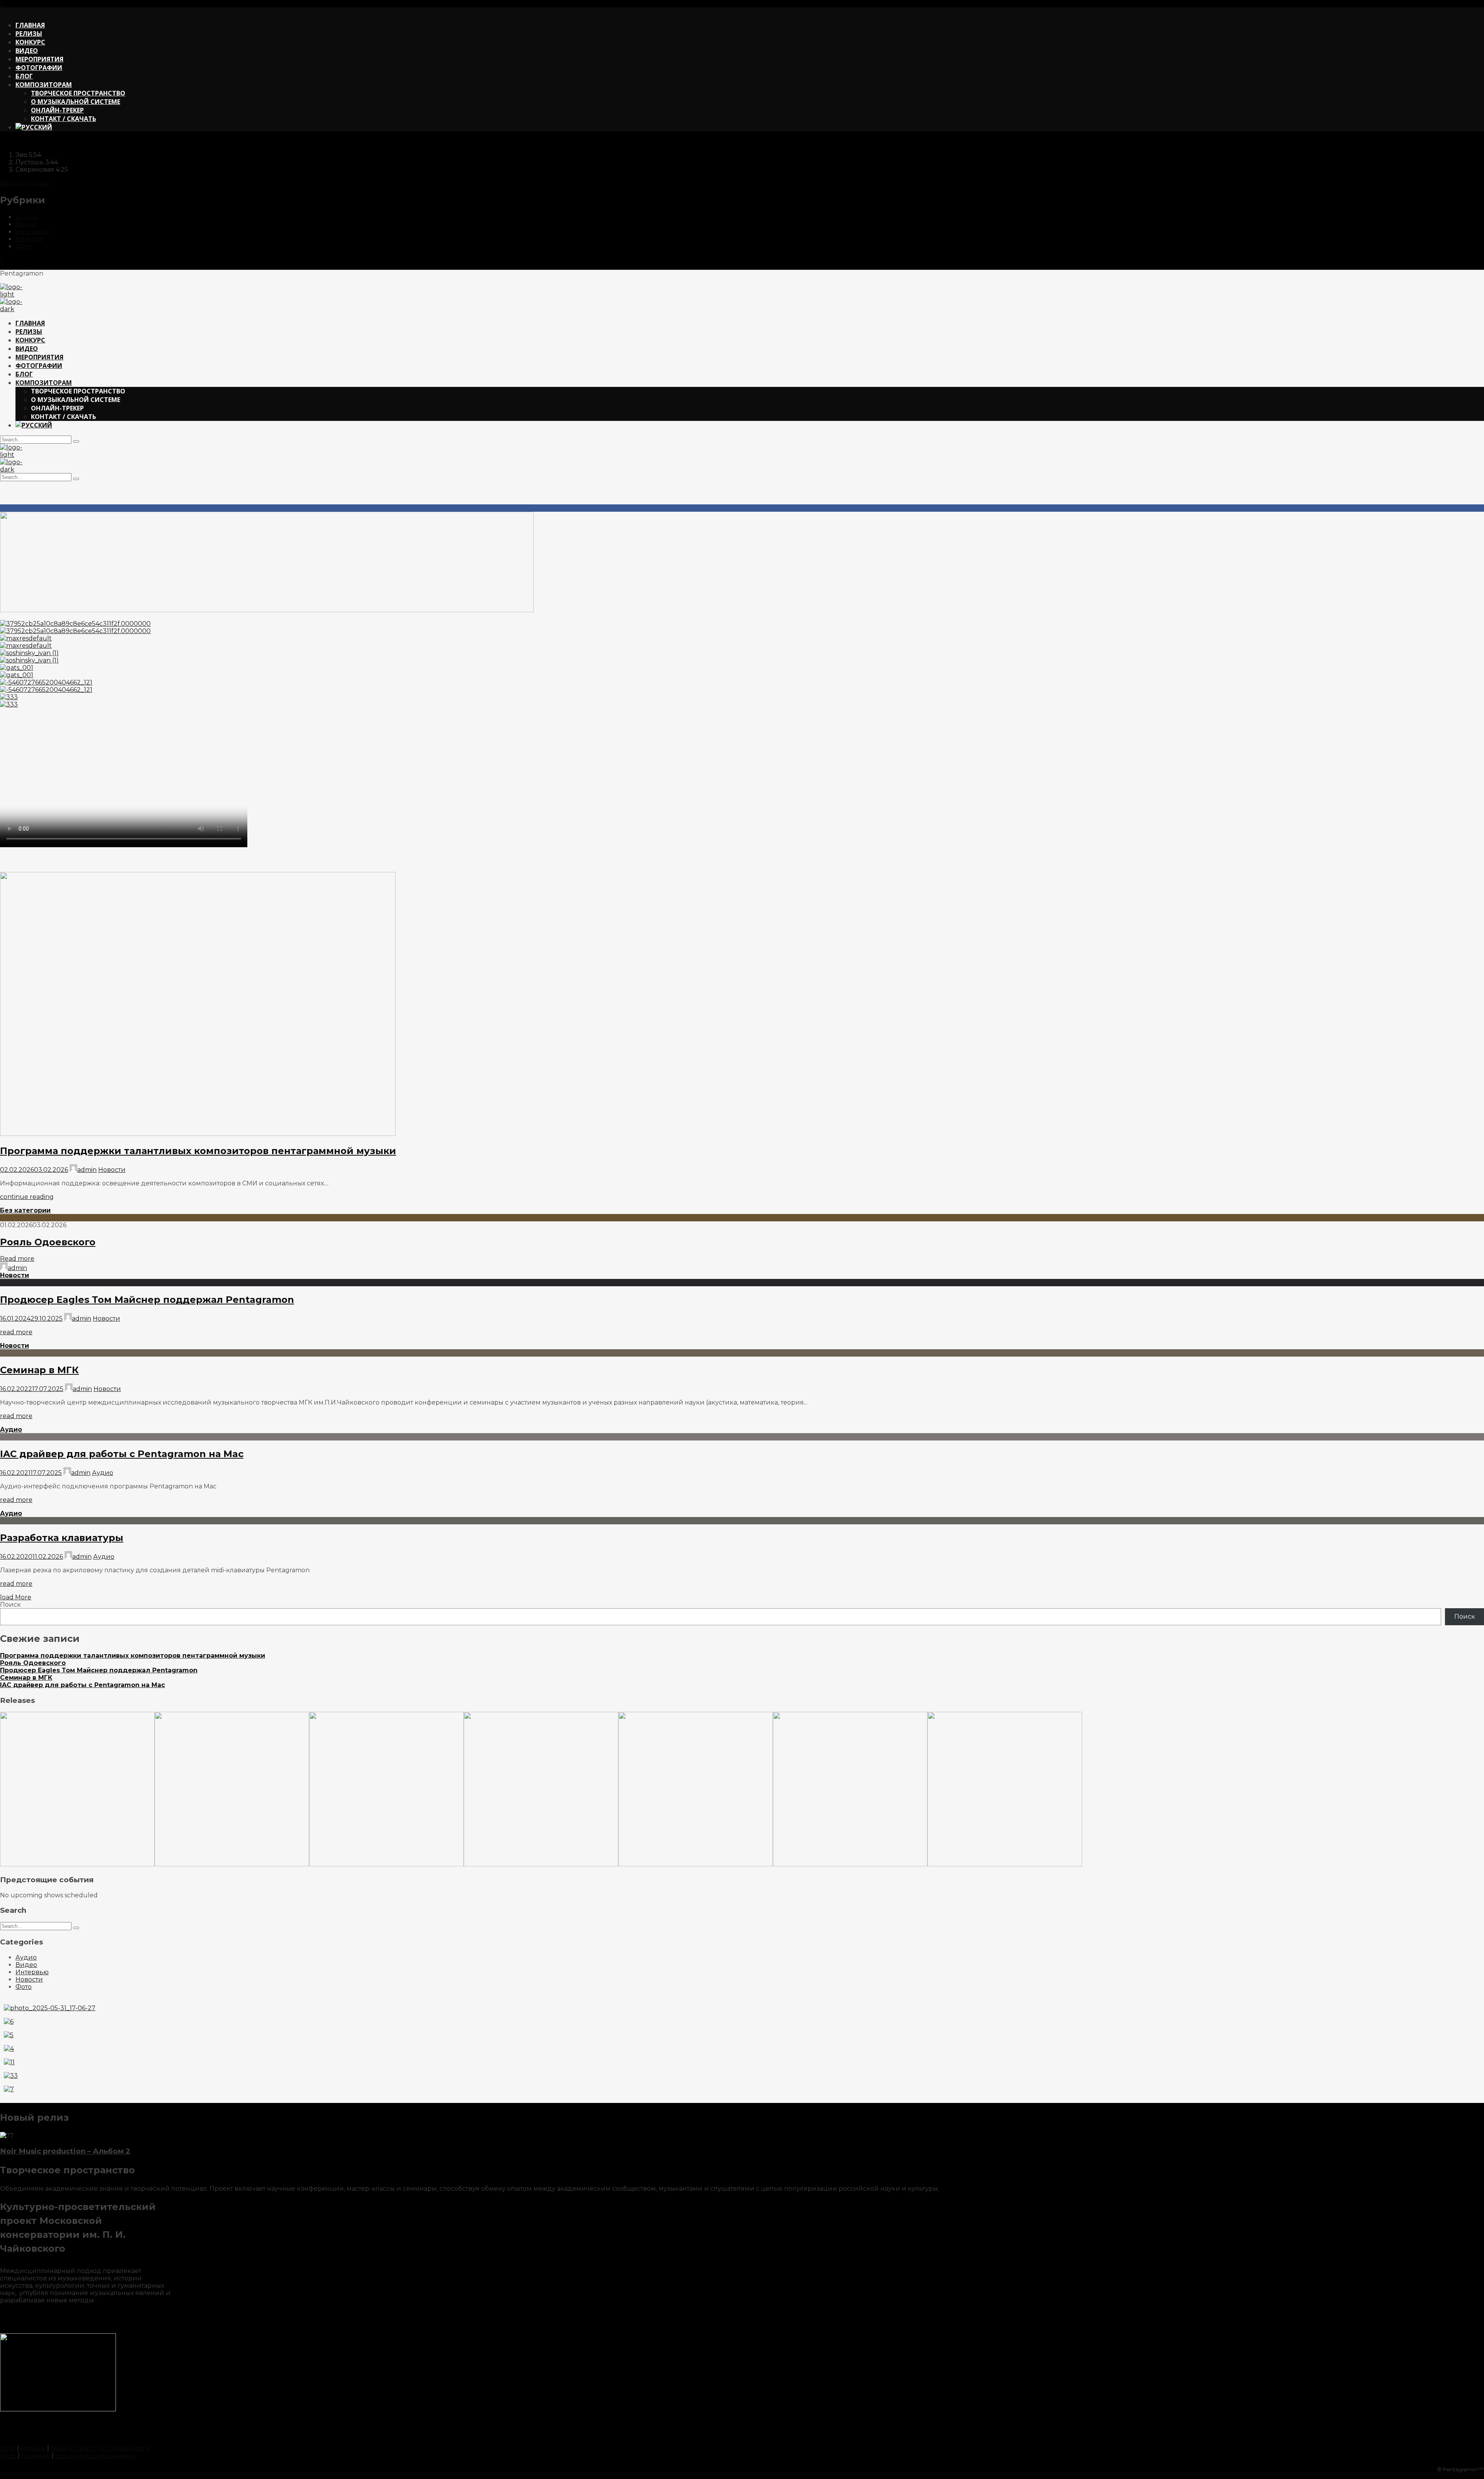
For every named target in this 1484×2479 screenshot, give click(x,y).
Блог (8, 2448)
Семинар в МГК (39, 1370)
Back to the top (24, 183)
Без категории (25, 1210)
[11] (9, 2062)
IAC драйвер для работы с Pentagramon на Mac (122, 1454)
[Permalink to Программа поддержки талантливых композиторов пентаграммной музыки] (198, 1134)
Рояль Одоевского (48, 1242)
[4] (9, 2049)
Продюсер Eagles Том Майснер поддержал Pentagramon (147, 1300)
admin (87, 1170)
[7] (9, 2089)
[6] (9, 2022)
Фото (24, 246)
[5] (9, 2035)
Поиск (10, 1605)
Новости (29, 239)
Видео (26, 224)
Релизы (33, 2448)
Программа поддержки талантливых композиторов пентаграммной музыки (198, 1151)
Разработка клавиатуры (62, 1538)
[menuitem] (34, 127)
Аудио (26, 217)
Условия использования (95, 2456)
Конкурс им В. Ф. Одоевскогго (100, 2448)
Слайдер (36, 2456)
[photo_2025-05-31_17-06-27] (50, 2008)
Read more (17, 1259)
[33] (11, 2076)
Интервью (32, 232)
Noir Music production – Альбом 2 (65, 2151)
